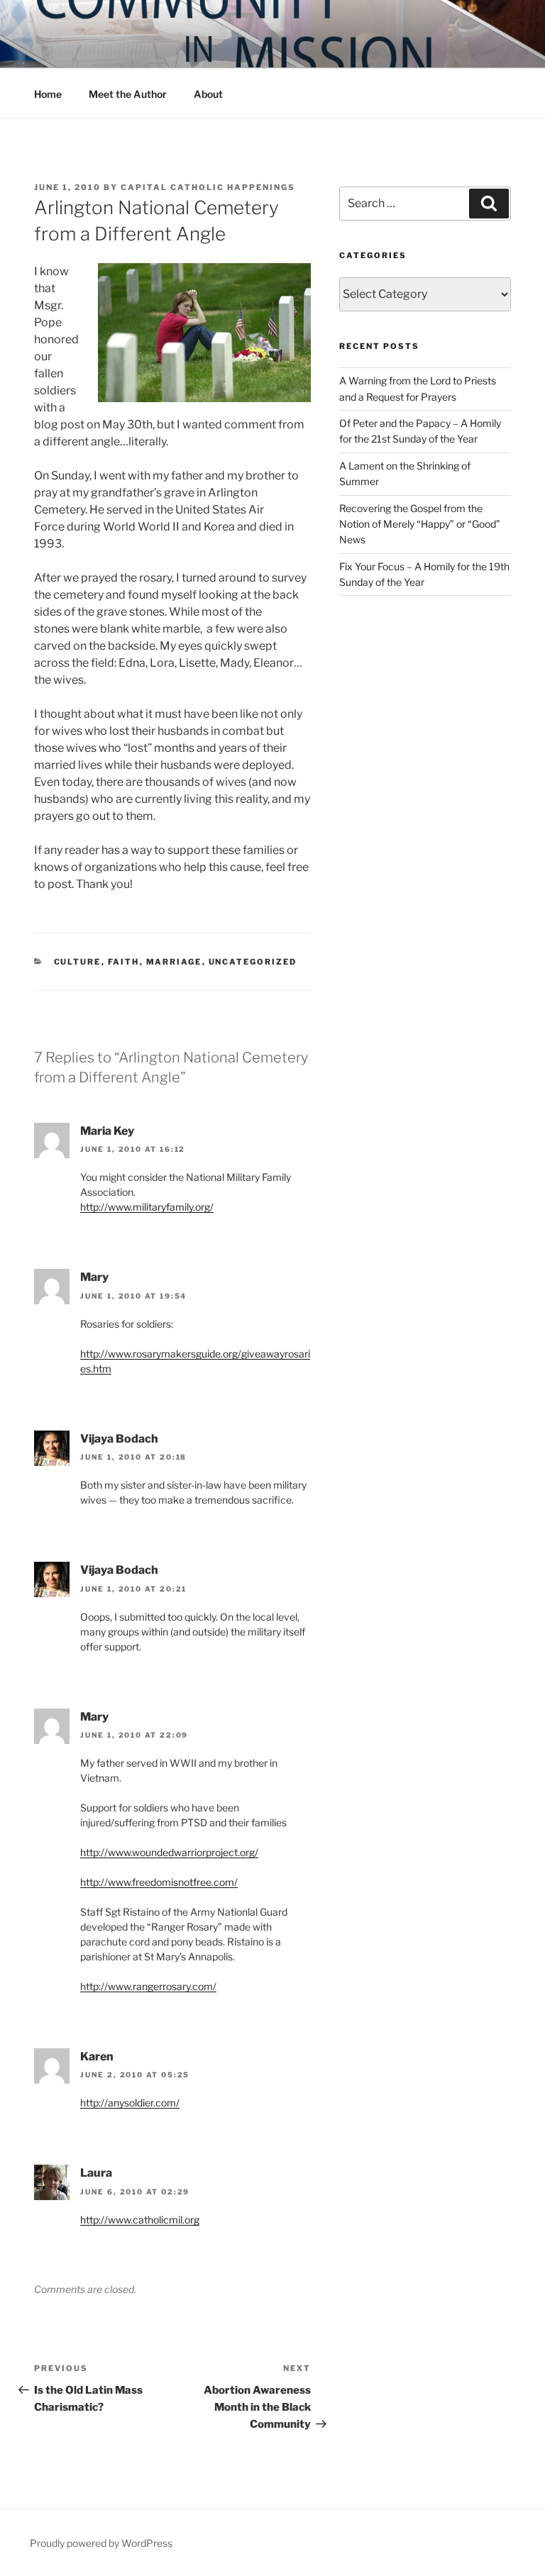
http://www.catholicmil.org (140, 2220)
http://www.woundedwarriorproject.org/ (169, 1852)
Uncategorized (253, 962)
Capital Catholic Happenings (208, 187)
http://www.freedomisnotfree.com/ (159, 1882)
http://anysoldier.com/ (130, 2103)
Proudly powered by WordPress (101, 2543)
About (208, 94)
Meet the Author (128, 94)
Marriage (174, 962)
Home (48, 94)
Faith (124, 962)
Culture (78, 962)
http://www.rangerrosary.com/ (148, 1986)
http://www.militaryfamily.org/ (147, 1207)
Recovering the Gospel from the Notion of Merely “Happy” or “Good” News (420, 524)
